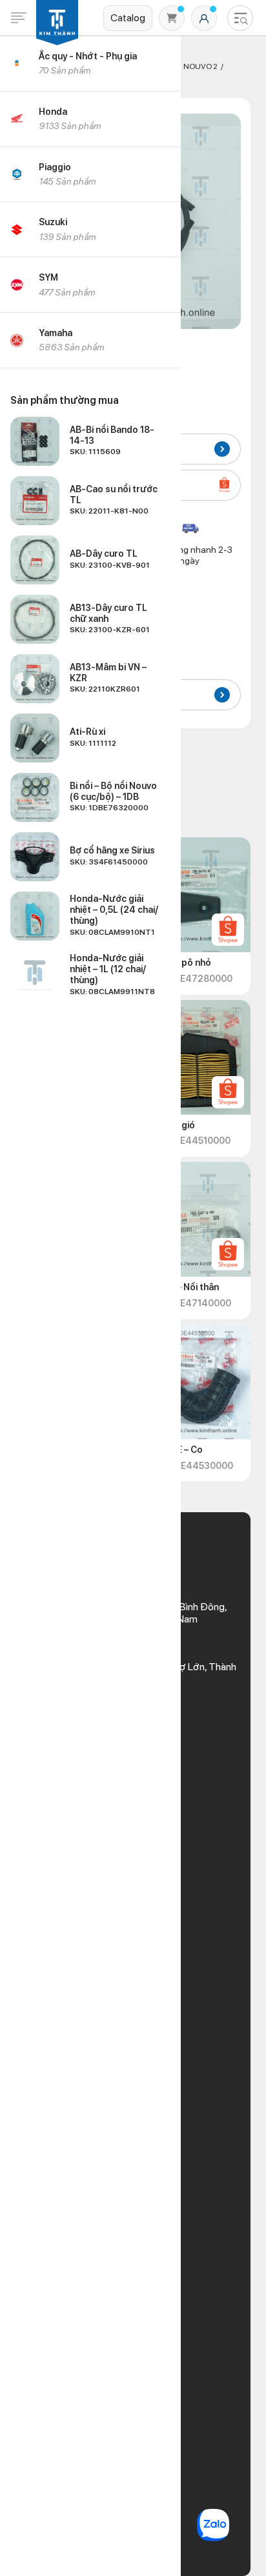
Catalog (128, 18)
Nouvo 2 (200, 66)
